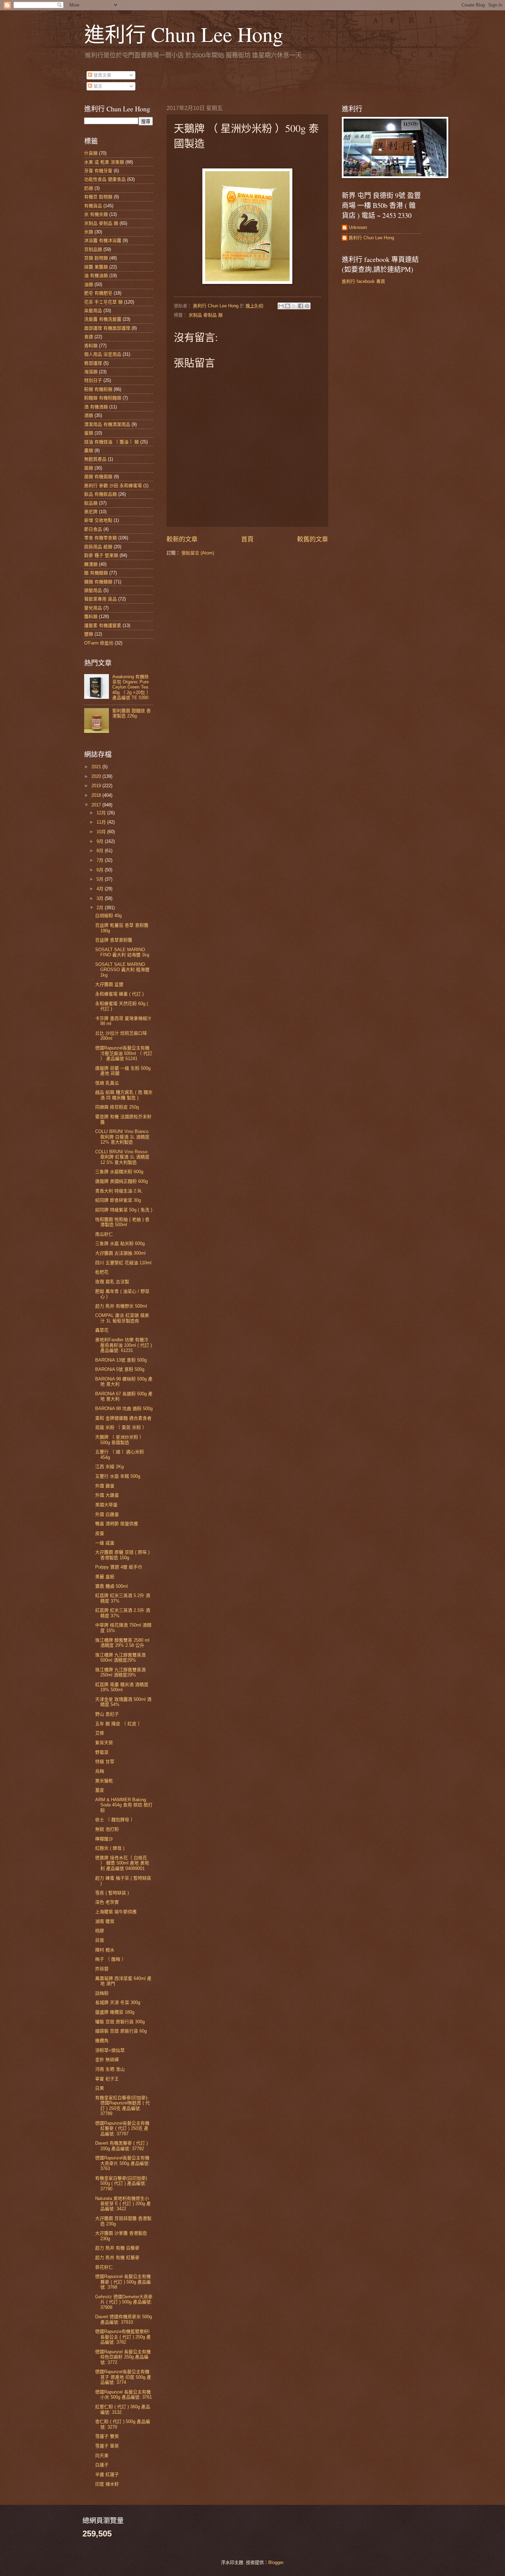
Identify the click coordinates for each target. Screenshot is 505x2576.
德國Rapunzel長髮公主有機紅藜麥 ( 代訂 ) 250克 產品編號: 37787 (122, 2128)
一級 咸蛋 (105, 1543)
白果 (100, 2088)
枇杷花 (102, 1272)
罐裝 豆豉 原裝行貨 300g (120, 2022)
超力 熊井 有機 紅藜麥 (117, 2258)
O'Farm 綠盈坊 (99, 643)
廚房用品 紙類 (98, 547)
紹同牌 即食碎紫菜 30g (118, 1200)
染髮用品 (93, 311)
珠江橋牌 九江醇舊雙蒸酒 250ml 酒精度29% (120, 1672)
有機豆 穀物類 (98, 197)
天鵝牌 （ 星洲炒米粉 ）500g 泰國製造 (120, 1440)
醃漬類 (91, 564)
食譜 (89, 337)
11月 (102, 822)
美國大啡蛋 (106, 1505)
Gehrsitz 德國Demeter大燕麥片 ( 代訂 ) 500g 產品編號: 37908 (124, 2302)
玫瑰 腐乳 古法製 (112, 1282)
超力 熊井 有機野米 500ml (121, 1306)
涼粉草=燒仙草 (110, 2050)
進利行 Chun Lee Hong (184, 34)
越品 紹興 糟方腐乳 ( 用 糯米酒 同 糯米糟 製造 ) (124, 1095)
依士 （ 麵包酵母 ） (115, 1820)
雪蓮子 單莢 (107, 2446)
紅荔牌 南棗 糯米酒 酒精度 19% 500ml (122, 1687)
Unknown (358, 227)
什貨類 (91, 153)
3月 (101, 898)
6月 (101, 870)
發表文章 (102, 75)
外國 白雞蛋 (107, 1514)
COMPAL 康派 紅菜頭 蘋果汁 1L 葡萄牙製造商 (122, 1318)
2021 (97, 767)
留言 (97, 86)
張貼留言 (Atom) (198, 553)
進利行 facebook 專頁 (363, 281)
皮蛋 (100, 1533)
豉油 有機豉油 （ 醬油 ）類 (111, 442)
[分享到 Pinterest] (307, 306)
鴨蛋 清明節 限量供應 (117, 1524)
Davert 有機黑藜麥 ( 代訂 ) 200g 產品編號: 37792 (121, 2146)
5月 (101, 879)
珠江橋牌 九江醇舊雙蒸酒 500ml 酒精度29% (120, 1658)
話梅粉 (102, 1993)
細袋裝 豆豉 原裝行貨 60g (121, 2031)
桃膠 (100, 1931)
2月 (101, 908)
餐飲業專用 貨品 (100, 599)
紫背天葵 (104, 1743)
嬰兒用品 (93, 608)
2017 (97, 805)
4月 (101, 889)
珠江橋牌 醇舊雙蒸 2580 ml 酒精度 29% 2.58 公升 (122, 1643)
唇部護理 (93, 363)
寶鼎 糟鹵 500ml (111, 1586)
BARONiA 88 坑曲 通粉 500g (124, 1408)
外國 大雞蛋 (107, 1495)
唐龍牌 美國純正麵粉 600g (121, 1181)
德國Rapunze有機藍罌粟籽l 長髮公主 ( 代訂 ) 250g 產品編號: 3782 (123, 2337)
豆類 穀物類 (96, 258)
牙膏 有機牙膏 (98, 171)
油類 (89, 284)
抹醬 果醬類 (96, 267)
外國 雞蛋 (105, 1486)
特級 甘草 (105, 1762)
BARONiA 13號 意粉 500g (121, 1360)
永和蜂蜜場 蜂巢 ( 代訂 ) (119, 994)
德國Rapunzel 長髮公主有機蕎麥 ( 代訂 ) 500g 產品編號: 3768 (123, 2282)
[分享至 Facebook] (301, 306)
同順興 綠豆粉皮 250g (117, 1107)
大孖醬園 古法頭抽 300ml (120, 1253)
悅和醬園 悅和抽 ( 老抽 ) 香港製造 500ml (122, 1222)
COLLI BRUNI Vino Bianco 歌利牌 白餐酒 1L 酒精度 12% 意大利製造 (122, 1137)
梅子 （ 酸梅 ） (111, 1959)
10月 (102, 832)
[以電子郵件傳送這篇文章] (281, 306)
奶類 (89, 188)
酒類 (89, 415)
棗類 (89, 450)
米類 (89, 232)
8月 (101, 851)
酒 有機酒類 (96, 407)
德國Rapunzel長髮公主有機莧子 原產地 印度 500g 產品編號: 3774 (123, 2377)
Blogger (276, 2562)
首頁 (247, 539)
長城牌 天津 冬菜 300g (118, 2002)
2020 (97, 776)
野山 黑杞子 (107, 1714)
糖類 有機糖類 (98, 582)
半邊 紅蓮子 (107, 2474)
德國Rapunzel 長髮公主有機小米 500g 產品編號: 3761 (124, 2395)
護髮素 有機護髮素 (103, 625)
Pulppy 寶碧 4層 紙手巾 (119, 1567)
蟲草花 (102, 1330)
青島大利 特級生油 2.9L (119, 1191)
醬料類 (91, 617)
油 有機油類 (96, 276)
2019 (97, 786)
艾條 (100, 1733)
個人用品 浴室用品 (103, 354)
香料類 (91, 346)
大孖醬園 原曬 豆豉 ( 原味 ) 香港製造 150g (122, 1555)
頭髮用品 (93, 590)
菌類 (89, 468)
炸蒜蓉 (102, 1969)
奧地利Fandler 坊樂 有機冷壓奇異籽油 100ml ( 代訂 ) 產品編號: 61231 (124, 1345)
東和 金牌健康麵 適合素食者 (123, 1418)
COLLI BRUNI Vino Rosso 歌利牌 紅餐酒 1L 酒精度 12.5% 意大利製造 (122, 1157)
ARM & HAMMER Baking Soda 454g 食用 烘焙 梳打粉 (124, 1805)
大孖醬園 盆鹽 (109, 984)
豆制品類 (93, 249)
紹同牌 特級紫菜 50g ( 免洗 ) (124, 1210)
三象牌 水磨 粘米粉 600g (120, 1243)
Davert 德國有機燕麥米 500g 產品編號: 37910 (124, 2319)
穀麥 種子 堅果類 (101, 555)
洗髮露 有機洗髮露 (103, 319)
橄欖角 (102, 2041)
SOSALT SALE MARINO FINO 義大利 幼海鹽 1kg (122, 952)
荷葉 (100, 1940)
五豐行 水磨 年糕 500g (118, 1476)
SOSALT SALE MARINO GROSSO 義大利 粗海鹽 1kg (122, 970)
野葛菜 (102, 1752)
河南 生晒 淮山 (110, 2069)
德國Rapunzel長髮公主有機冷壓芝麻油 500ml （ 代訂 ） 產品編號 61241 (124, 1053)
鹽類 (89, 634)
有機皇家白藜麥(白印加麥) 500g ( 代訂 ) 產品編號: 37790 (121, 2183)
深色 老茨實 (107, 1902)
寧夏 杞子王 (107, 2079)
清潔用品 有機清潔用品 (107, 424)
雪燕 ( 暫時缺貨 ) (112, 1893)
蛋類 (89, 433)
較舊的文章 (313, 539)
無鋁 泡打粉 (107, 1829)
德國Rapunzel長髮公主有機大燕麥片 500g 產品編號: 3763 (122, 2163)
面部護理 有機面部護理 (107, 328)
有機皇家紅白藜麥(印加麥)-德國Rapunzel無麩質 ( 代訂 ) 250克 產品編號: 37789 (122, 2106)
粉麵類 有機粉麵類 (103, 398)
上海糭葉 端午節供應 (116, 1912)
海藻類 (91, 372)
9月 (101, 841)
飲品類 (91, 503)
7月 (101, 860)
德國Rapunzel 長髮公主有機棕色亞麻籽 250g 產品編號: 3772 (123, 2357)
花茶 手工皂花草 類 (103, 302)
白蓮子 (102, 2465)
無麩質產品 (95, 459)
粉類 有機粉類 (98, 389)
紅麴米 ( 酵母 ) (110, 1848)
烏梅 (100, 1771)
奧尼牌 (91, 512)
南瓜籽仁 (104, 1234)
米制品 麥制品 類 (206, 315)
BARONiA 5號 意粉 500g (120, 1369)
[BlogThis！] (288, 306)
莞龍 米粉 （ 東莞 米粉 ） (121, 1427)
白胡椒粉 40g (108, 916)
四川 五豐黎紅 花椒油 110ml (123, 1263)
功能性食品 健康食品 (105, 179)
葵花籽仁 (104, 2267)
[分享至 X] (294, 306)
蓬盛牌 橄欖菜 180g (115, 2012)
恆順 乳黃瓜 (107, 1083)
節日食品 (93, 529)
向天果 (102, 2456)
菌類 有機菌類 (98, 477)
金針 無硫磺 (107, 2060)
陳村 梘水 (105, 1950)
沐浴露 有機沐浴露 (103, 240)
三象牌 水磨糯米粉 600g (119, 1172)
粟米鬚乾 (104, 1781)
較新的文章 (182, 539)
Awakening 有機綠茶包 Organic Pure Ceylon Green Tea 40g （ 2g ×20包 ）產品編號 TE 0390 (132, 687)
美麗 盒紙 (105, 1577)
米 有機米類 (96, 214)
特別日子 (93, 380)
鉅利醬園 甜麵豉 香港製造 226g (132, 713)
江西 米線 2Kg (109, 1467)
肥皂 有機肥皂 (98, 293)
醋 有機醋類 (96, 573)
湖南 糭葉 (105, 1921)
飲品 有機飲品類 (100, 494)
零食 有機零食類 (100, 538)
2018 (97, 795)
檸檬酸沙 (104, 1839)
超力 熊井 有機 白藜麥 (117, 2248)
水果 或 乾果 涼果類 (104, 162)
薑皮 (100, 1790)
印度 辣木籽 (107, 2484)
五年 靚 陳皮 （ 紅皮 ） (119, 1724)
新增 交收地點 (98, 520)
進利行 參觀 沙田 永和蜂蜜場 (113, 486)
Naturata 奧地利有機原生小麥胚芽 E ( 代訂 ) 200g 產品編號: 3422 (123, 2204)
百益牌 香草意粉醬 (114, 940)
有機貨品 (93, 206)
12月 (102, 813)
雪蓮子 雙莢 (107, 2436)
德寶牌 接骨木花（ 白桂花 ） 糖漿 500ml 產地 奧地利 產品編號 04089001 (122, 1863)
